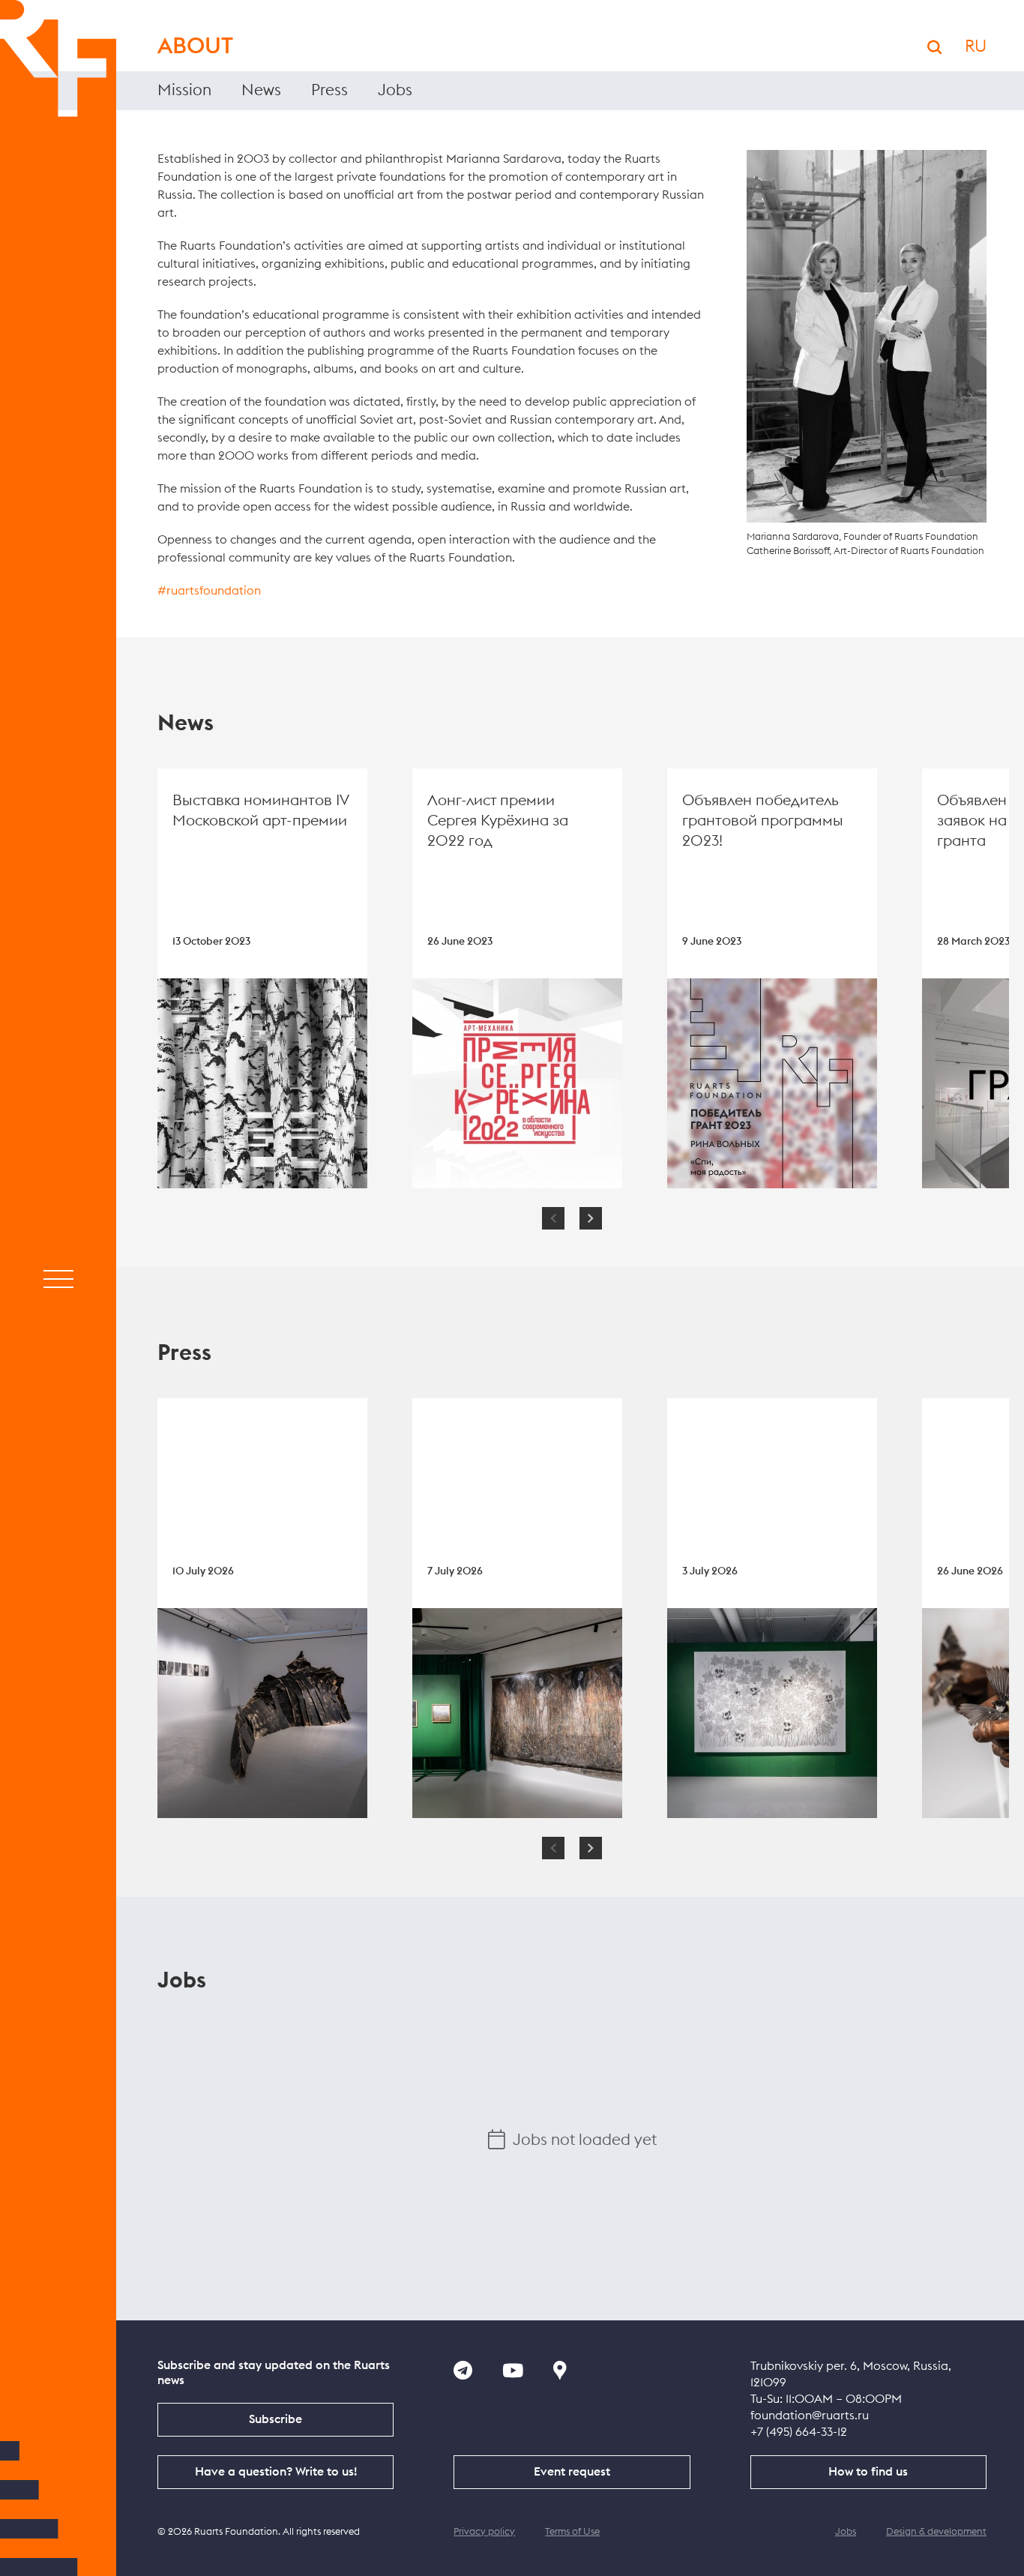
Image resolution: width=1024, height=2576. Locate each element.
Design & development (936, 2532)
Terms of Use (572, 2532)
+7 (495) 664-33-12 (799, 2432)
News (261, 90)
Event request (572, 2472)
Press (329, 90)
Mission (184, 90)
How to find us (868, 2472)
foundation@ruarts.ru (810, 2416)
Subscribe (275, 2419)
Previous (553, 1218)
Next (591, 1218)
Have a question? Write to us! (276, 2472)
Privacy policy (484, 2532)
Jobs (395, 90)
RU (976, 46)
